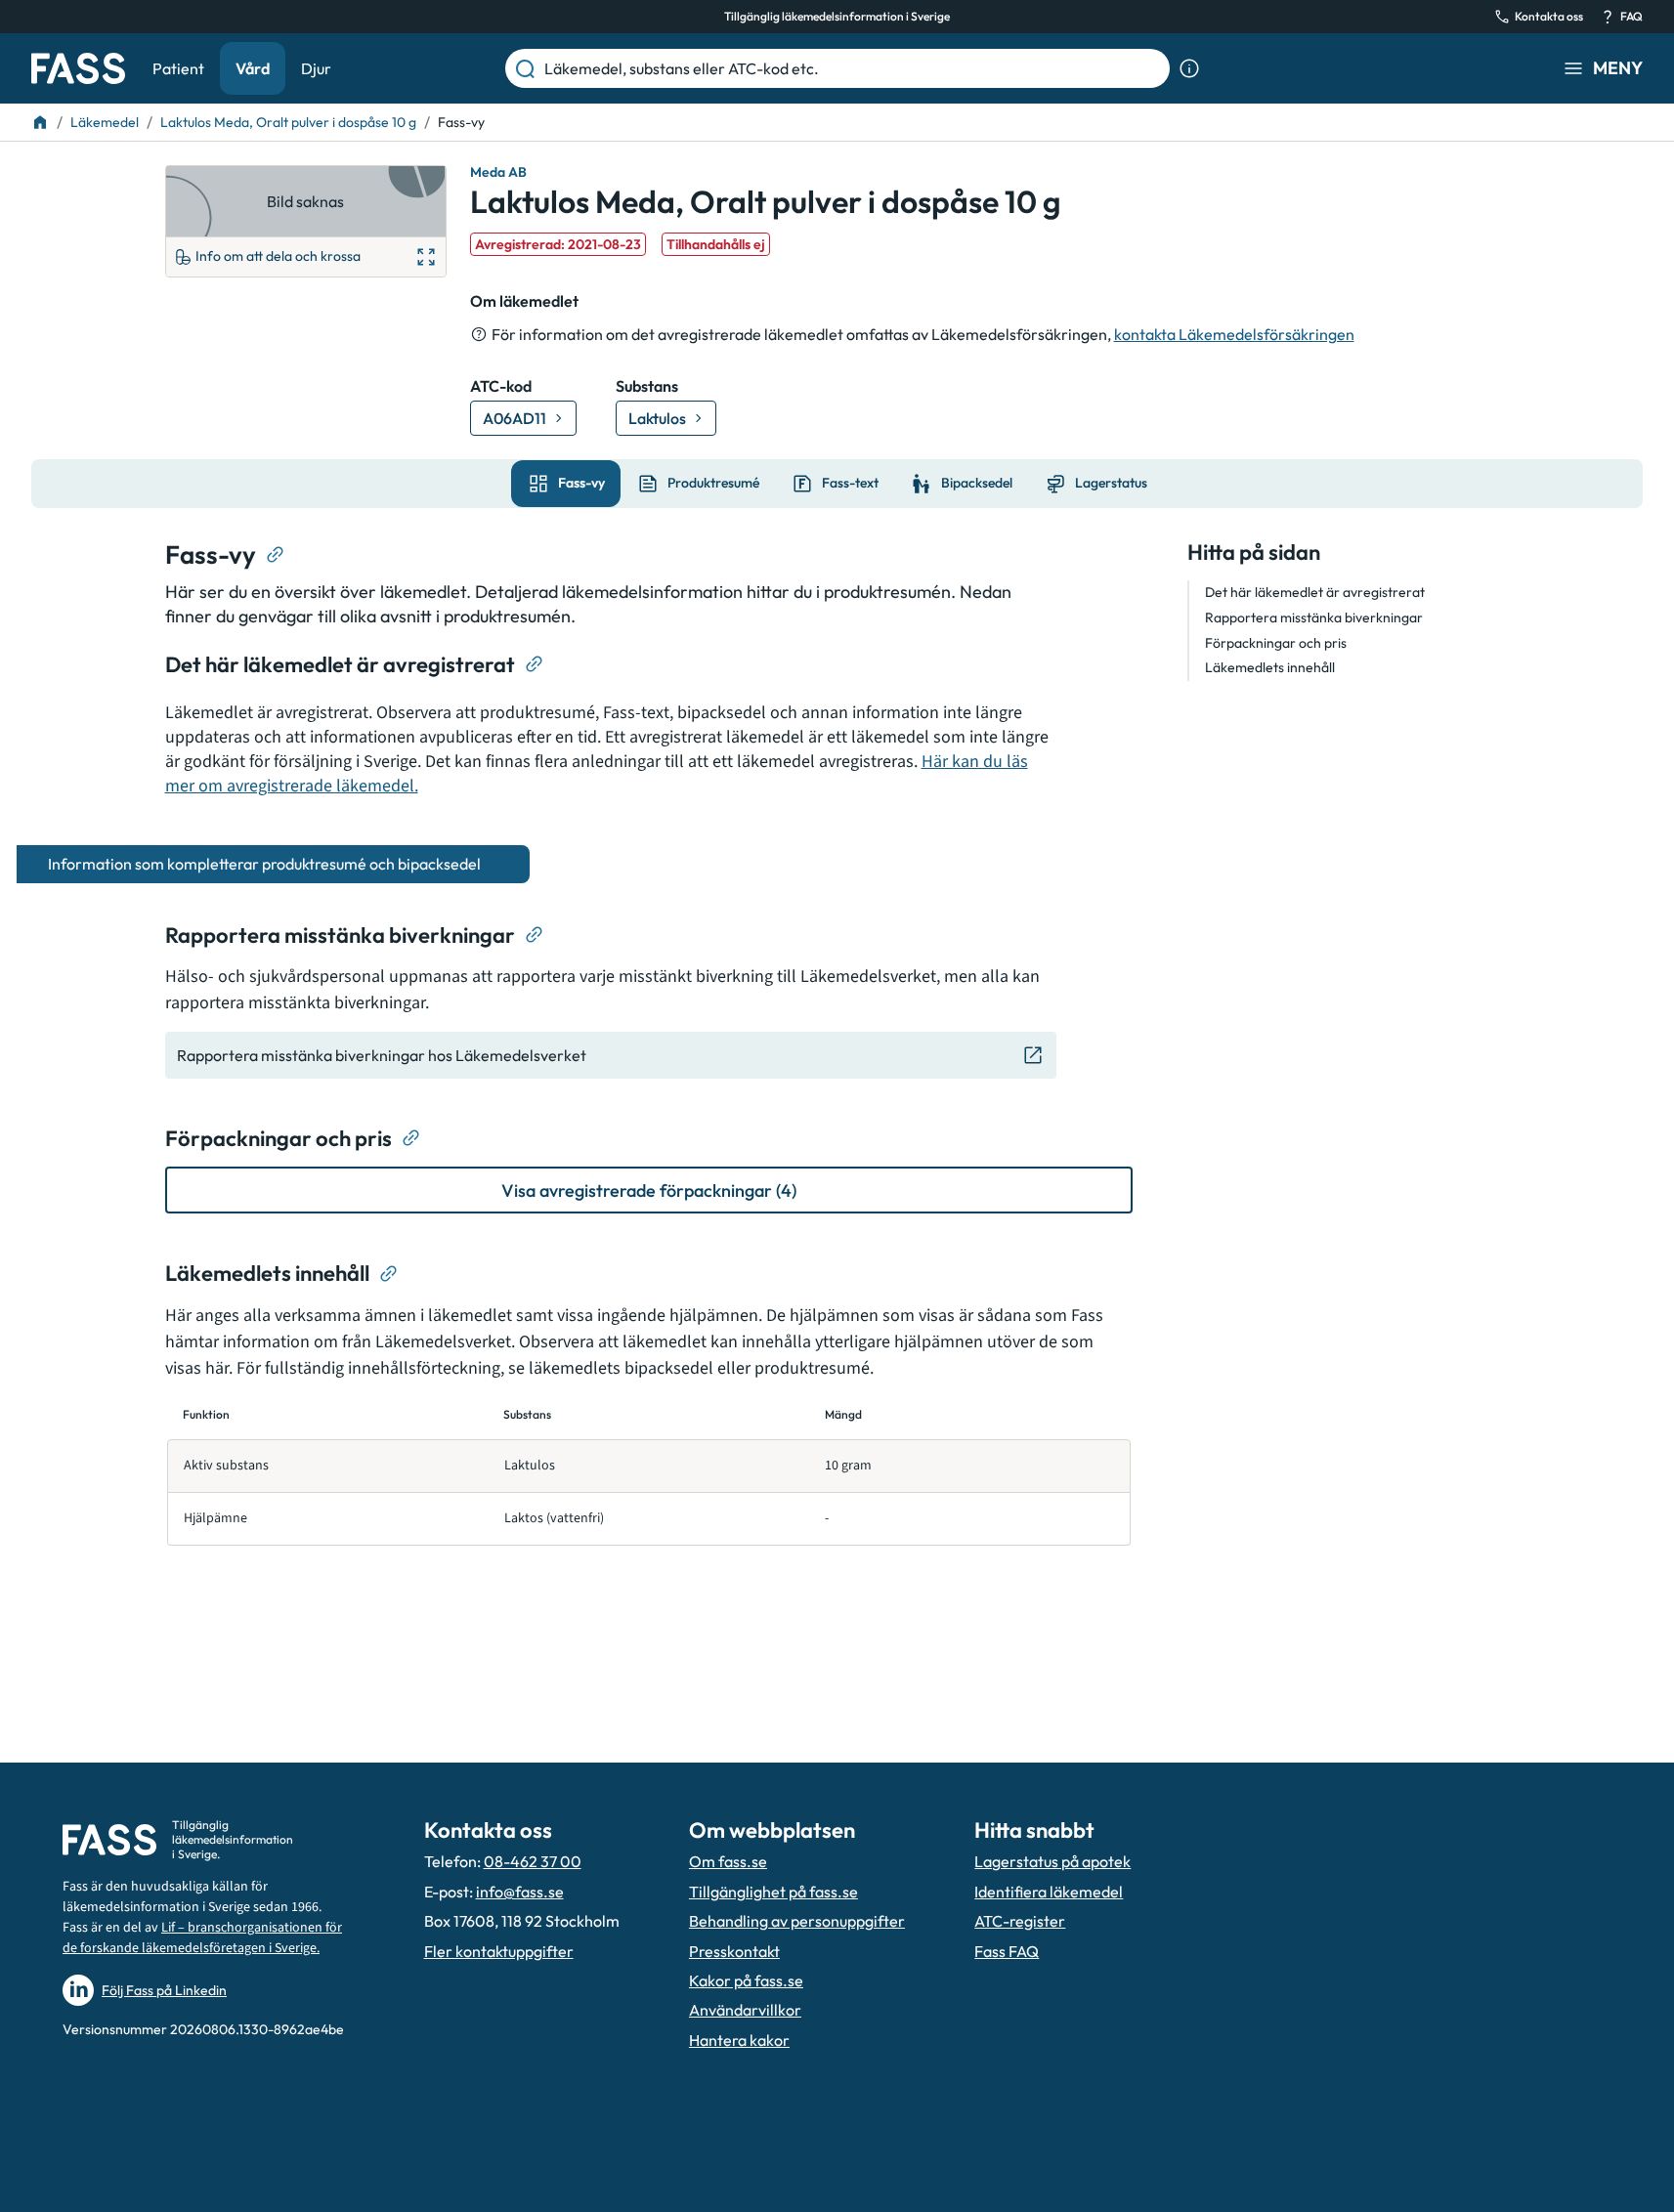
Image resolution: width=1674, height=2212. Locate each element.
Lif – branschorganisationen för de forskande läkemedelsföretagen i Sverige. (202, 1938)
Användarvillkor (745, 2010)
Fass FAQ (1007, 1951)
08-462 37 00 (533, 1861)
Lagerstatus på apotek (1052, 1861)
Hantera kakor (739, 2040)
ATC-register (1020, 1921)
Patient (178, 68)
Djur (316, 68)
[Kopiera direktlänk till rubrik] (276, 555)
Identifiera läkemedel (1049, 1892)
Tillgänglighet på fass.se (773, 1892)
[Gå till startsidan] (78, 68)
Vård (253, 68)
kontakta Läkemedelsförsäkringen (1234, 334)
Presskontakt (734, 1951)
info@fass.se (520, 1892)
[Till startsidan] (40, 122)
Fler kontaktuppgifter (499, 1951)
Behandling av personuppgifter (797, 1921)
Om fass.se (728, 1861)
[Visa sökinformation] (1189, 68)
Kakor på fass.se (746, 1980)
